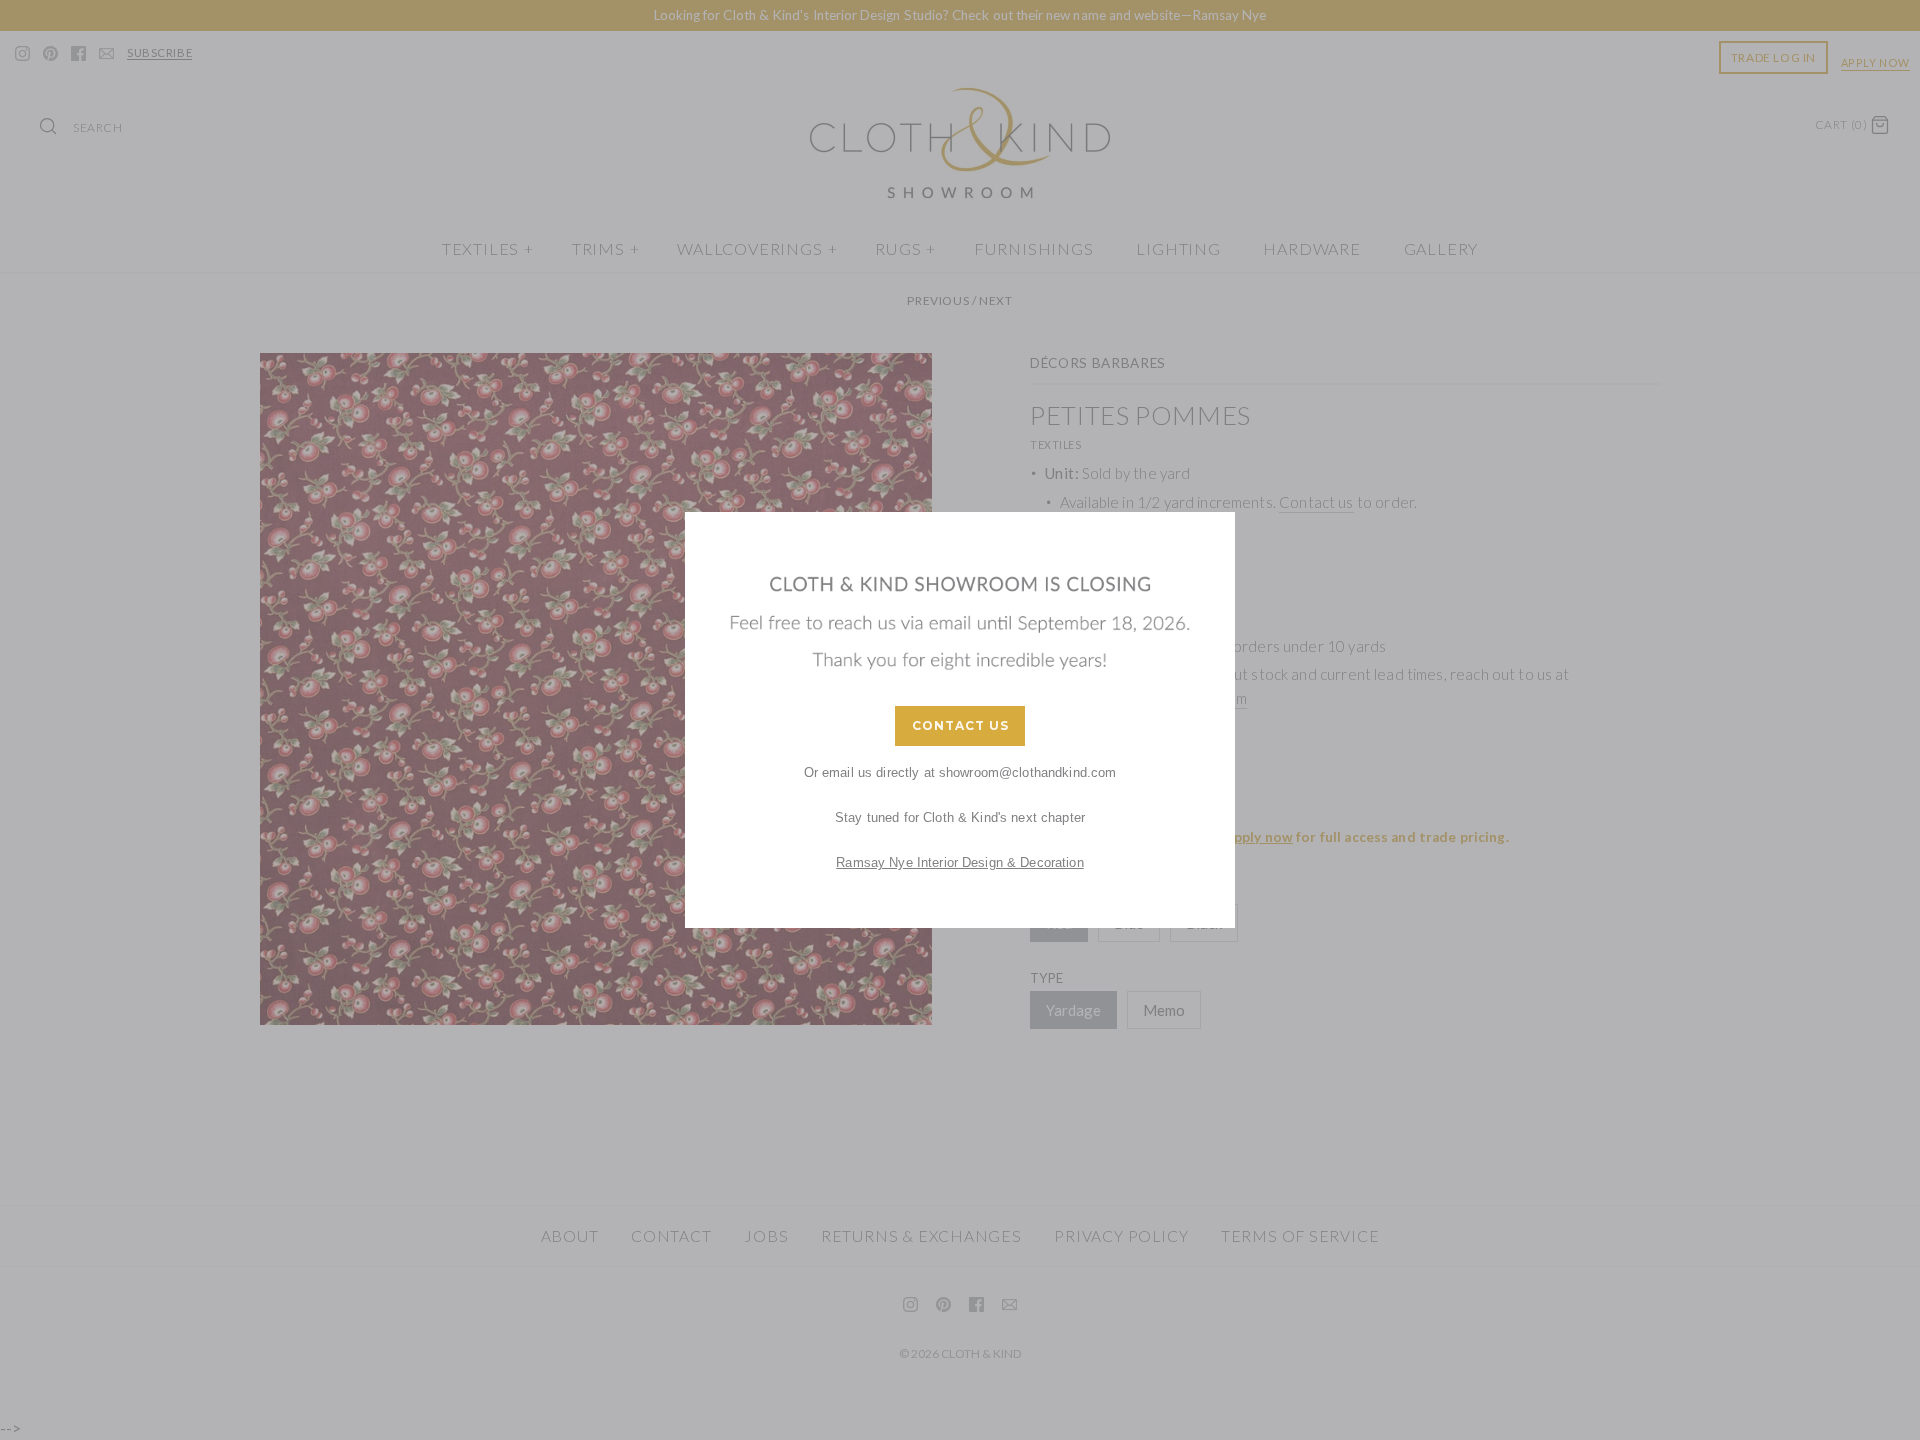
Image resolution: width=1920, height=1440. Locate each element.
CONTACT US (960, 725)
